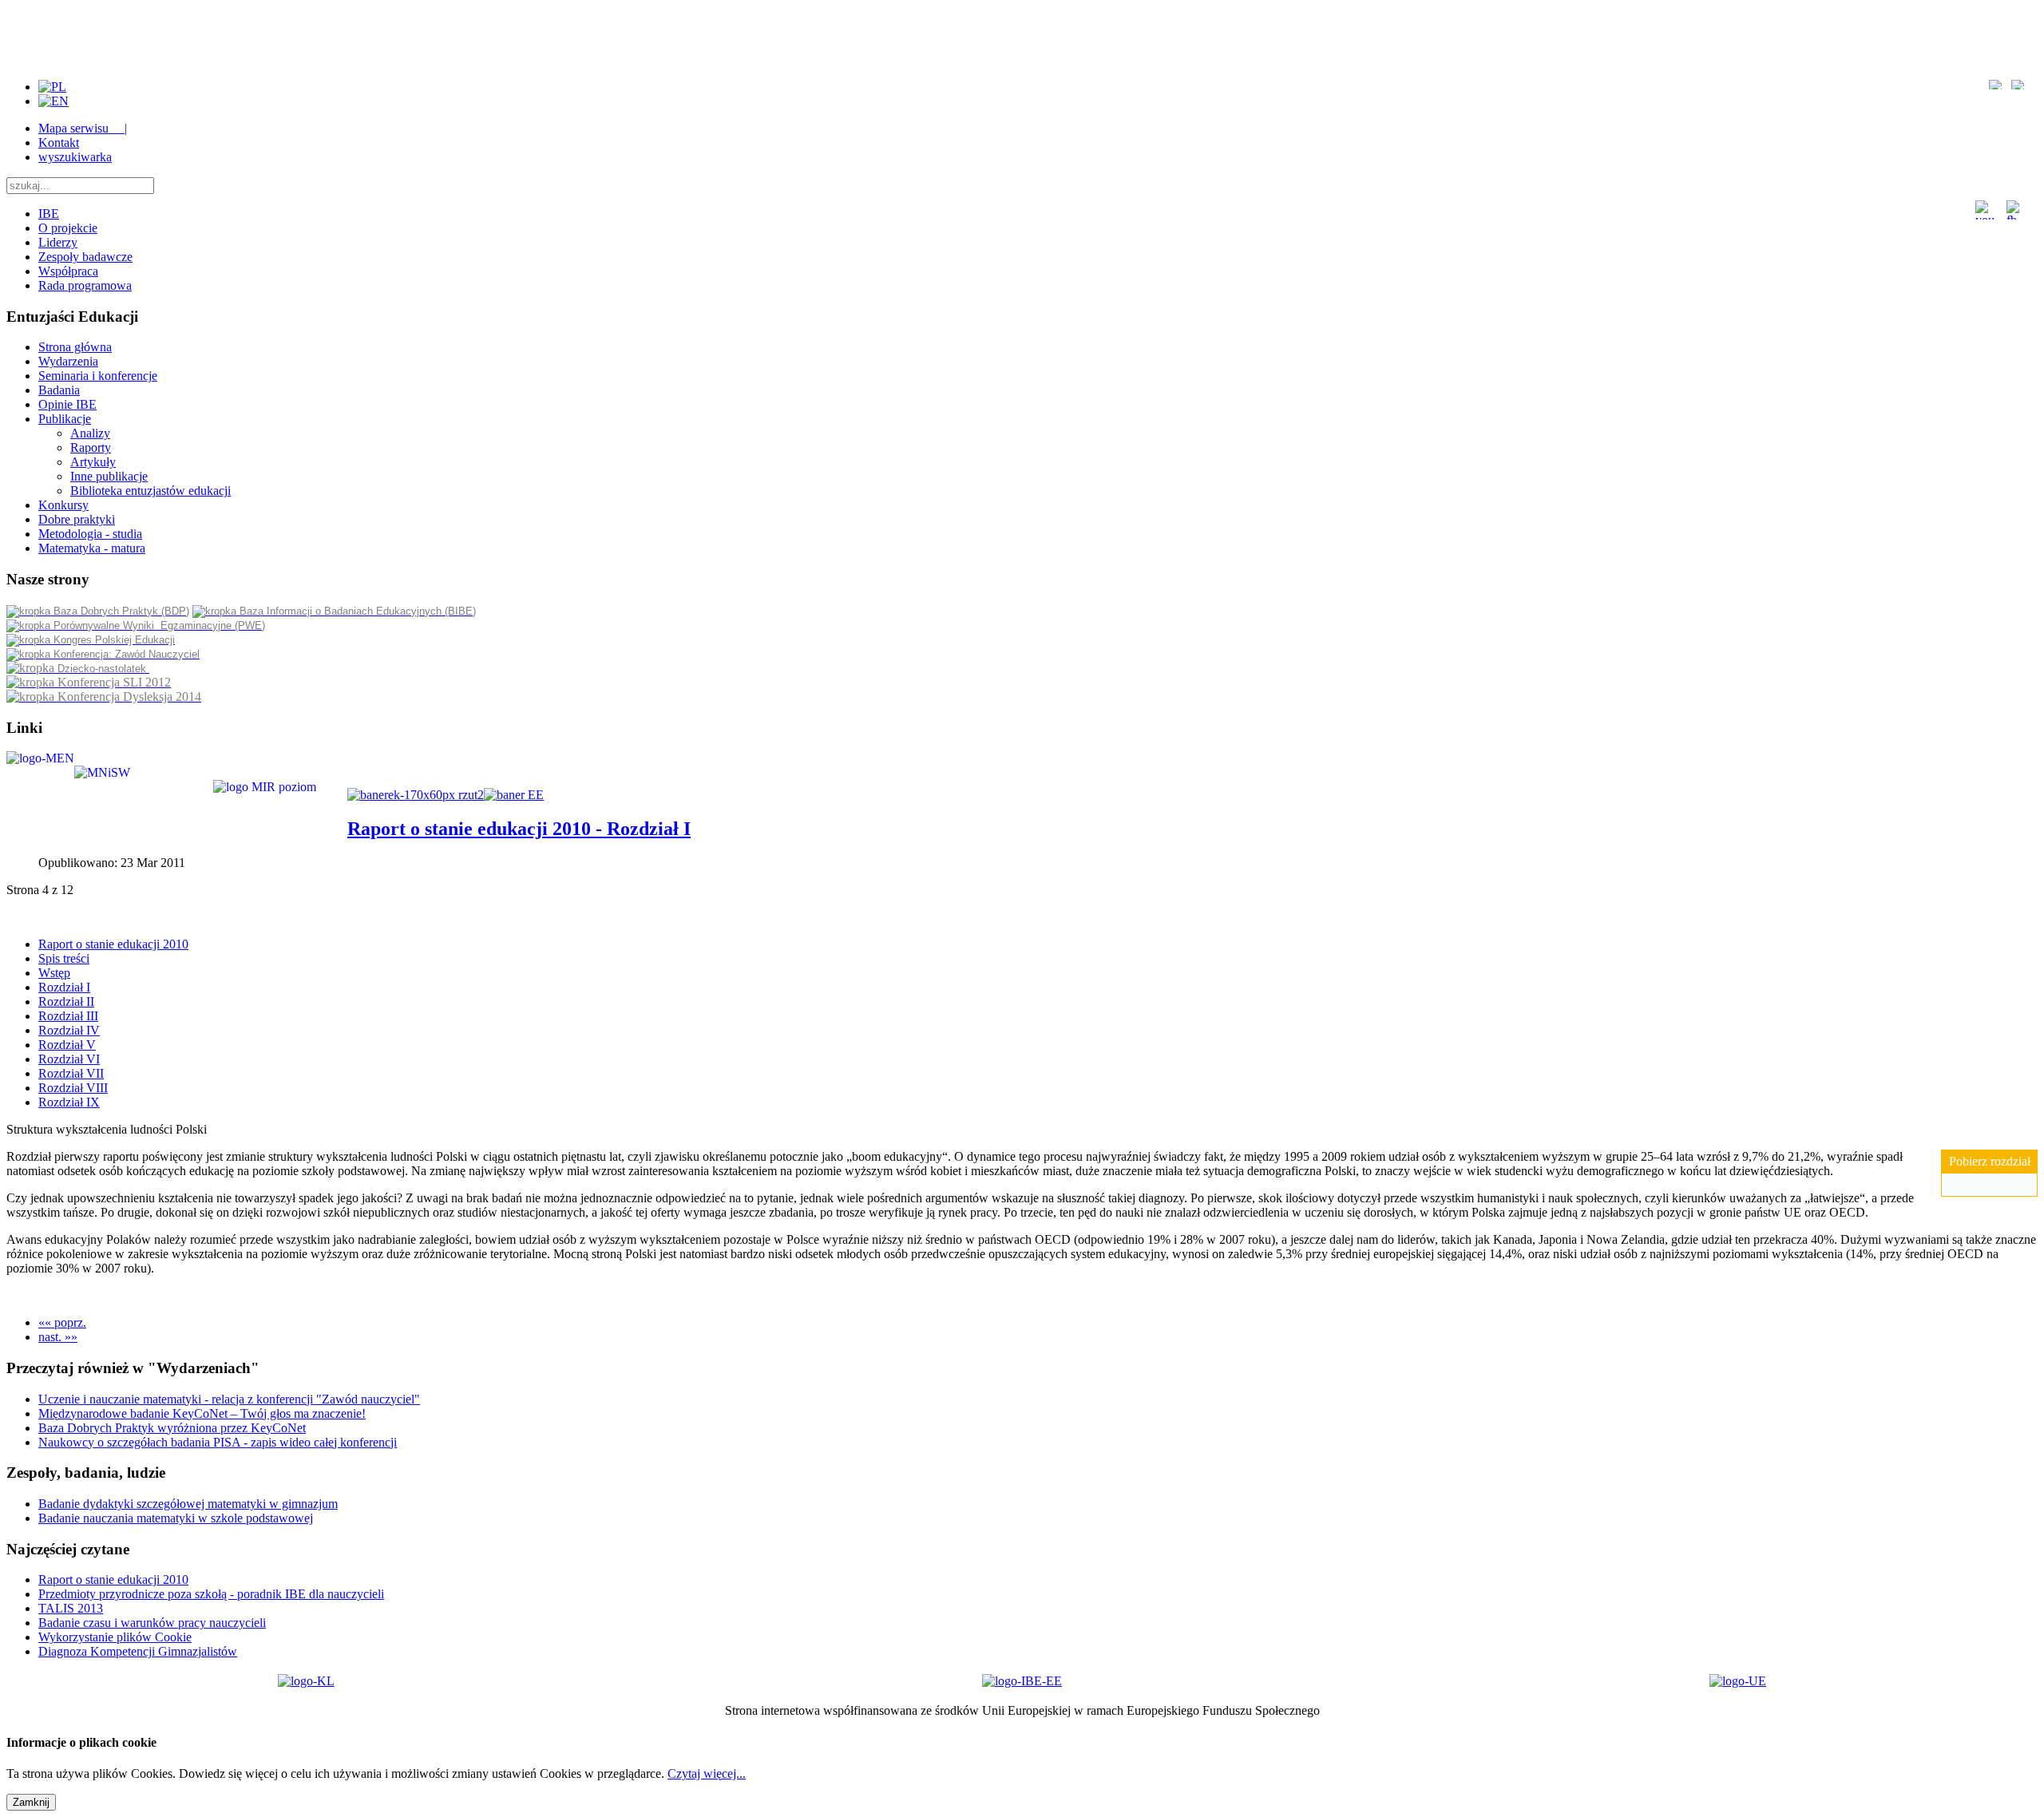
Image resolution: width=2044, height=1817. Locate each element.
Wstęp (54, 973)
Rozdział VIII (73, 1088)
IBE (49, 214)
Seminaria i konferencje (98, 376)
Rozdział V (67, 1045)
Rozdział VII (71, 1073)
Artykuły (93, 462)
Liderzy (58, 242)
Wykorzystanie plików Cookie (115, 1637)
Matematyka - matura (92, 548)
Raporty (91, 447)
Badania (59, 390)
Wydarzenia (68, 361)
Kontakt (59, 143)
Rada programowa (85, 285)
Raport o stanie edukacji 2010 (113, 944)
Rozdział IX (69, 1102)
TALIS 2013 (71, 1608)
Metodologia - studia (90, 534)
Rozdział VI (69, 1059)
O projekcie (68, 228)
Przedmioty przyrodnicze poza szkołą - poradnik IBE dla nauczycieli (211, 1594)
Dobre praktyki (77, 519)
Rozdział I (64, 987)
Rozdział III (68, 1016)
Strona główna (75, 347)
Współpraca (68, 271)
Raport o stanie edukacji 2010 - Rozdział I (519, 829)
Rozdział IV (69, 1030)
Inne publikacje (109, 476)
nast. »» (58, 1337)
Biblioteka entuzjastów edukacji (151, 491)
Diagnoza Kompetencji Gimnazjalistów (138, 1651)
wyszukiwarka (75, 157)
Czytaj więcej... (707, 1773)
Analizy (90, 433)
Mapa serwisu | (83, 128)
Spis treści (64, 958)
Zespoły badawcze (85, 257)
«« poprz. (62, 1322)
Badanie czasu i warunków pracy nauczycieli (152, 1623)
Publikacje (65, 419)
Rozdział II (66, 1002)
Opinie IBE (67, 404)
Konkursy (63, 505)
